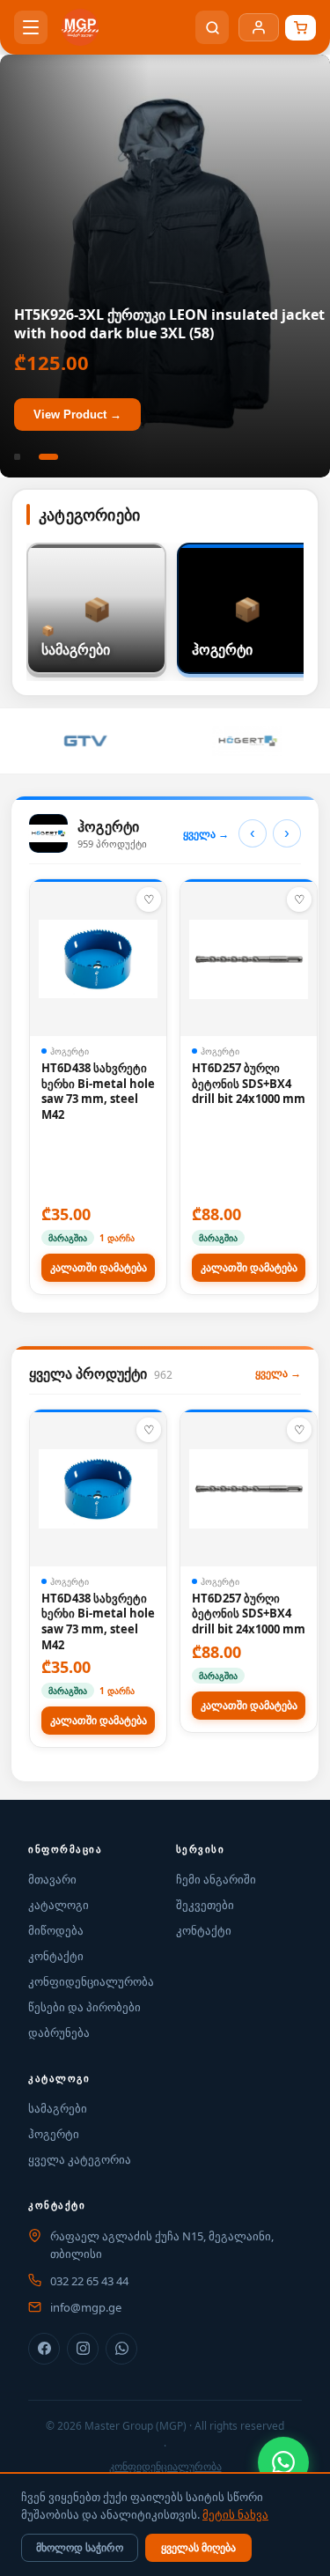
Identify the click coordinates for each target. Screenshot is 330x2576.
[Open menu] (31, 27)
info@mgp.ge (86, 2307)
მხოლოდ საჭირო (80, 2548)
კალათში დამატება (99, 1268)
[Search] (212, 27)
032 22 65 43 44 (89, 2281)
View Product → (77, 415)
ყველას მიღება (198, 2548)
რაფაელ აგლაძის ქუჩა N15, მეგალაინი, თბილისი (162, 2245)
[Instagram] (83, 2349)
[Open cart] (301, 28)
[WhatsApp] (283, 2462)
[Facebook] (44, 2349)
